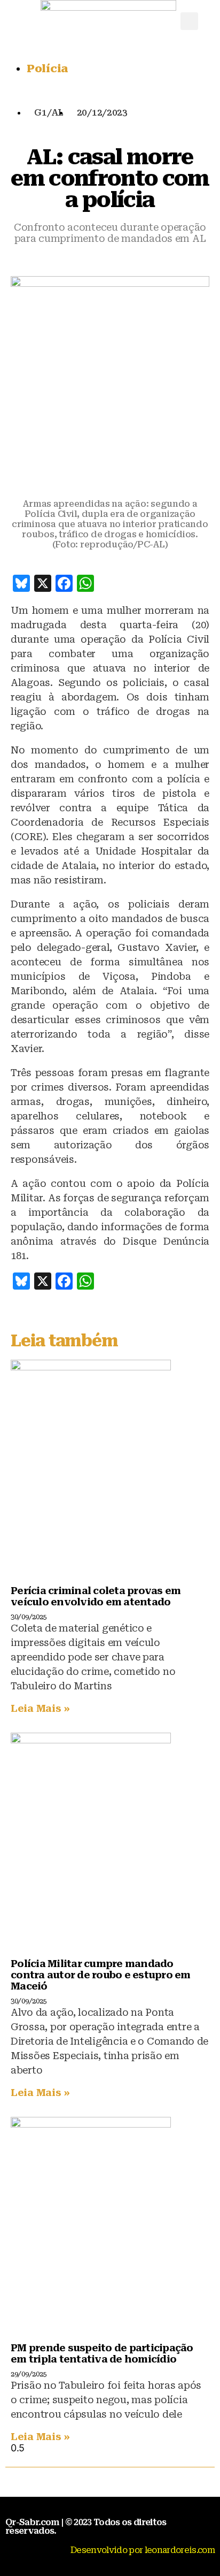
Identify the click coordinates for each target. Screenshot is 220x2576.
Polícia (47, 68)
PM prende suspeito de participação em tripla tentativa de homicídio (102, 2353)
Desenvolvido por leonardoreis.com (143, 2550)
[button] (189, 21)
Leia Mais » (40, 1708)
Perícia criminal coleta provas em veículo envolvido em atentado (96, 1596)
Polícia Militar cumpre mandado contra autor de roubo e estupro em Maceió (101, 1975)
